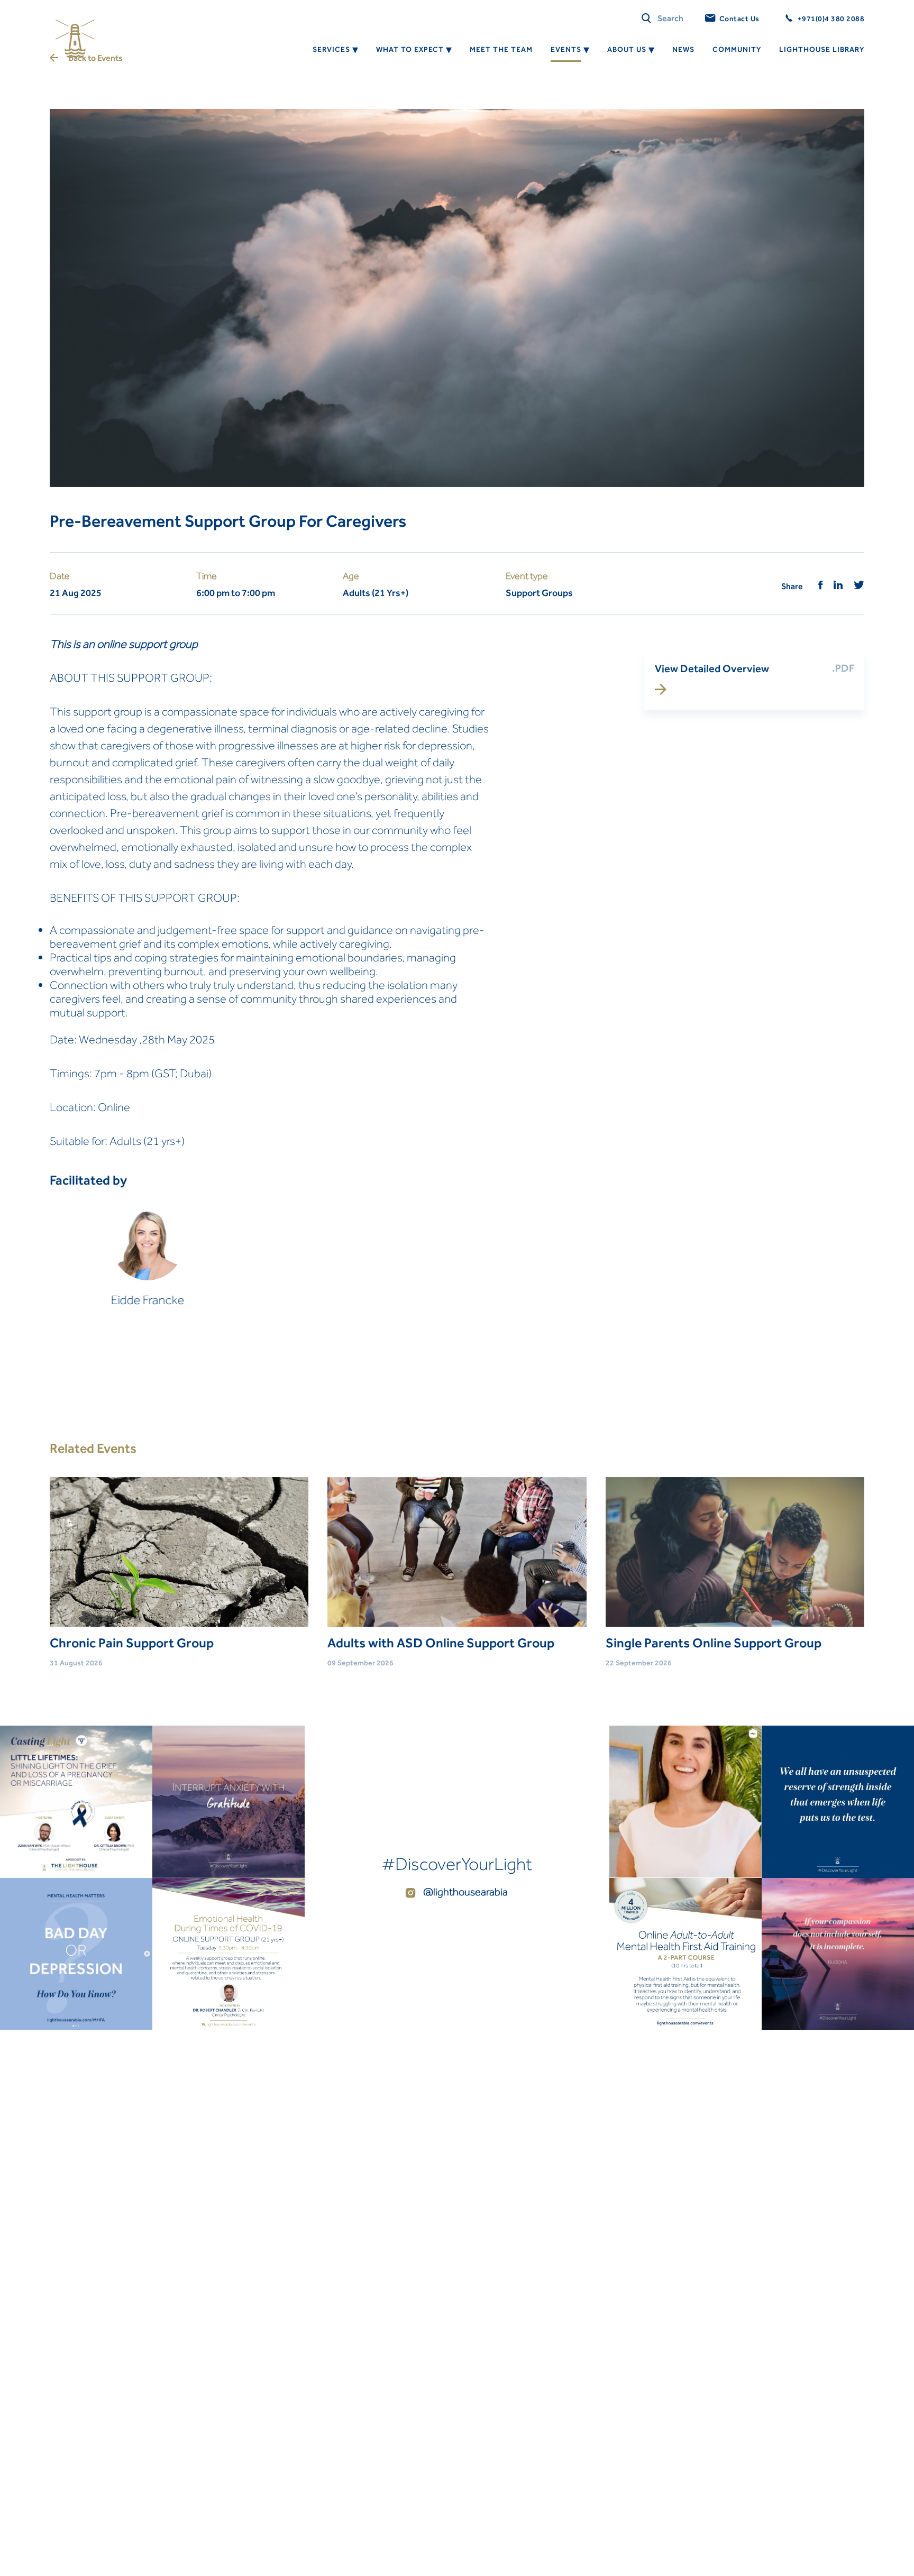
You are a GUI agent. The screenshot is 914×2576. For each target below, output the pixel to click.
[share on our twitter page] (859, 586)
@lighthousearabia (464, 1892)
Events (566, 49)
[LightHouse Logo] (75, 39)
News (683, 49)
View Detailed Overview (712, 668)
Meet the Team (501, 49)
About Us (627, 49)
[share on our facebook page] (821, 586)
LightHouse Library (822, 49)
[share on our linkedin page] (838, 586)
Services (331, 49)
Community (737, 49)
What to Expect (410, 49)
